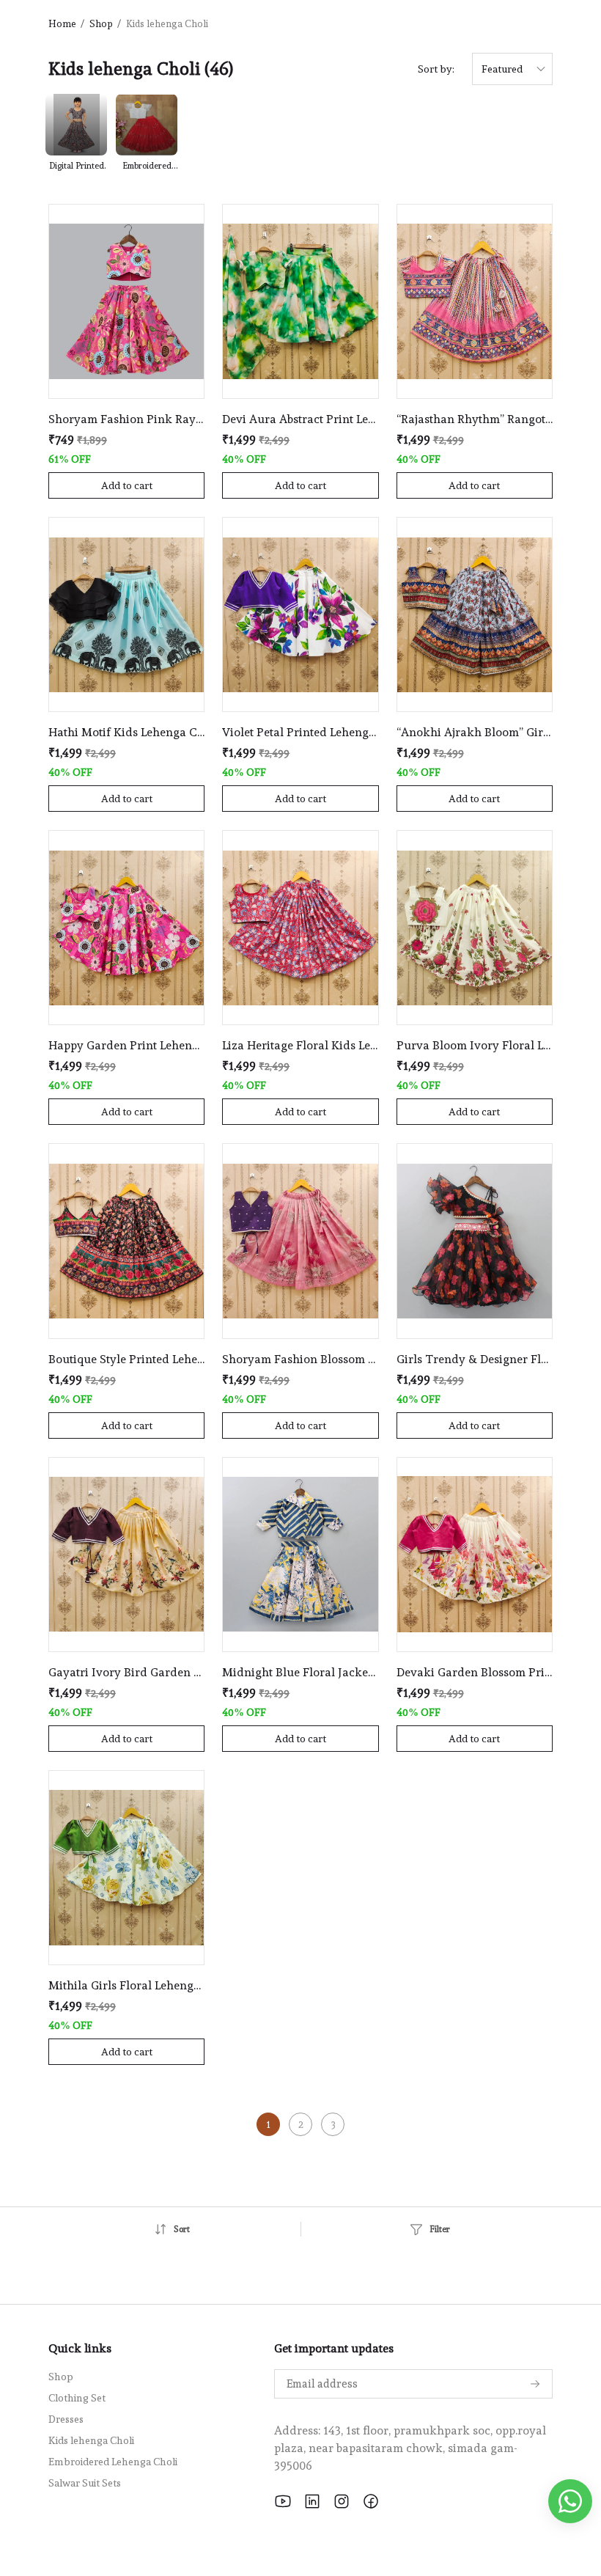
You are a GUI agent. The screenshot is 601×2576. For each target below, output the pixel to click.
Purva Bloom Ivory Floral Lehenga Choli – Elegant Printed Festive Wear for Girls (475, 1045)
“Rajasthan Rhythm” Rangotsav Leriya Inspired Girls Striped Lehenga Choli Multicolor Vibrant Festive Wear (475, 419)
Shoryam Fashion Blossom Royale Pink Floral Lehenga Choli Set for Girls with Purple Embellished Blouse (300, 1359)
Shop (101, 24)
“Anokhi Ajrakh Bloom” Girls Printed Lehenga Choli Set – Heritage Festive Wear (475, 732)
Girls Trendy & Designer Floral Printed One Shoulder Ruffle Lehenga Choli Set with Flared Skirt (475, 1359)
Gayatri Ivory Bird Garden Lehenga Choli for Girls (126, 1672)
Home (62, 24)
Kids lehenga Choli (91, 2440)
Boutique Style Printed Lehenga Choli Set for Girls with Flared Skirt (126, 1359)
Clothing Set (77, 2398)
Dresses (66, 2419)
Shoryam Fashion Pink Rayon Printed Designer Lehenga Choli (126, 419)
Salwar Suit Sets (85, 2483)
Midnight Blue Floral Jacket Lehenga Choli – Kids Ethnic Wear (300, 1672)
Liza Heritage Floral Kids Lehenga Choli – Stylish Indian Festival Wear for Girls (300, 1045)
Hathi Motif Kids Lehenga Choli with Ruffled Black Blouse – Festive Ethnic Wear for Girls (126, 732)
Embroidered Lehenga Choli (113, 2462)
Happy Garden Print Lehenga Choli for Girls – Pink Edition (126, 1045)
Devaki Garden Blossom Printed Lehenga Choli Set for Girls (475, 1672)
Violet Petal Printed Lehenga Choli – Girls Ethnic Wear (300, 732)
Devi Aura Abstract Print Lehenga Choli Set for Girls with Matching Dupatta (300, 419)
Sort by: (436, 69)
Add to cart (127, 485)
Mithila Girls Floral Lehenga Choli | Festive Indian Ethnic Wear (126, 1985)
